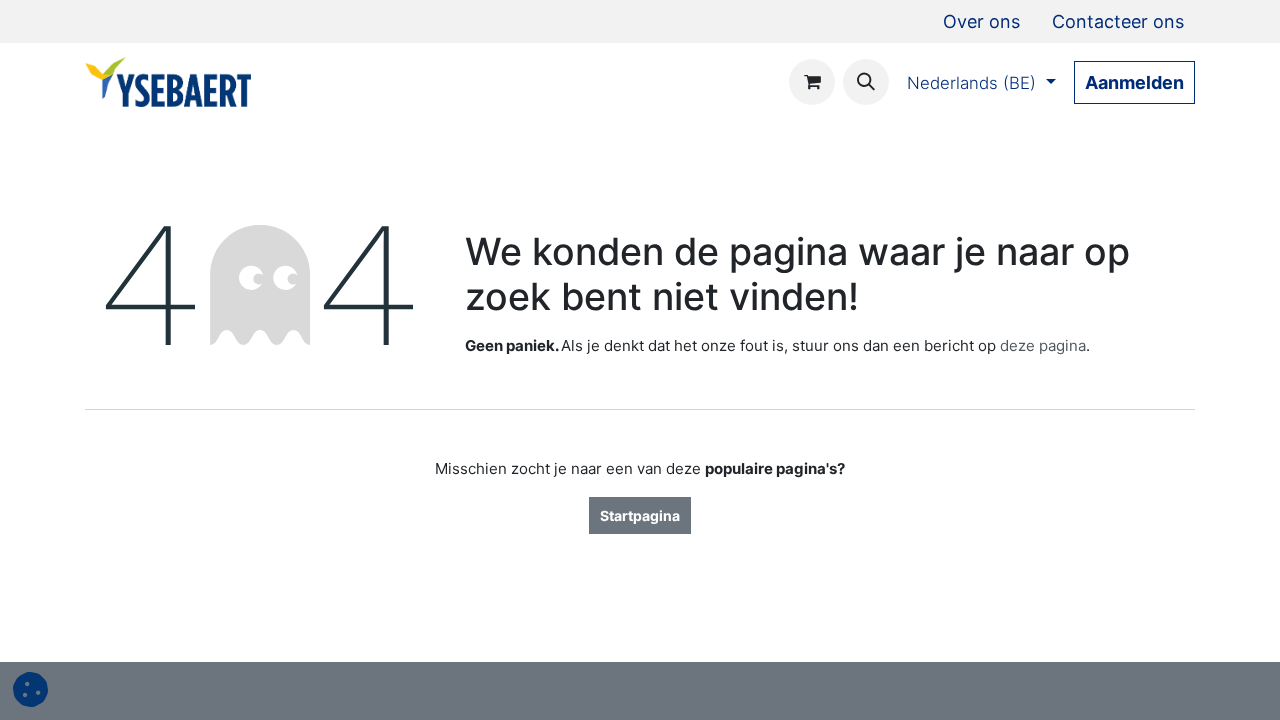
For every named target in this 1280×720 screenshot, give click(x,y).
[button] (866, 82)
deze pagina (1043, 345)
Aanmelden (1134, 82)
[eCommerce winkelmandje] (812, 82)
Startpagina (640, 515)
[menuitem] (981, 21)
